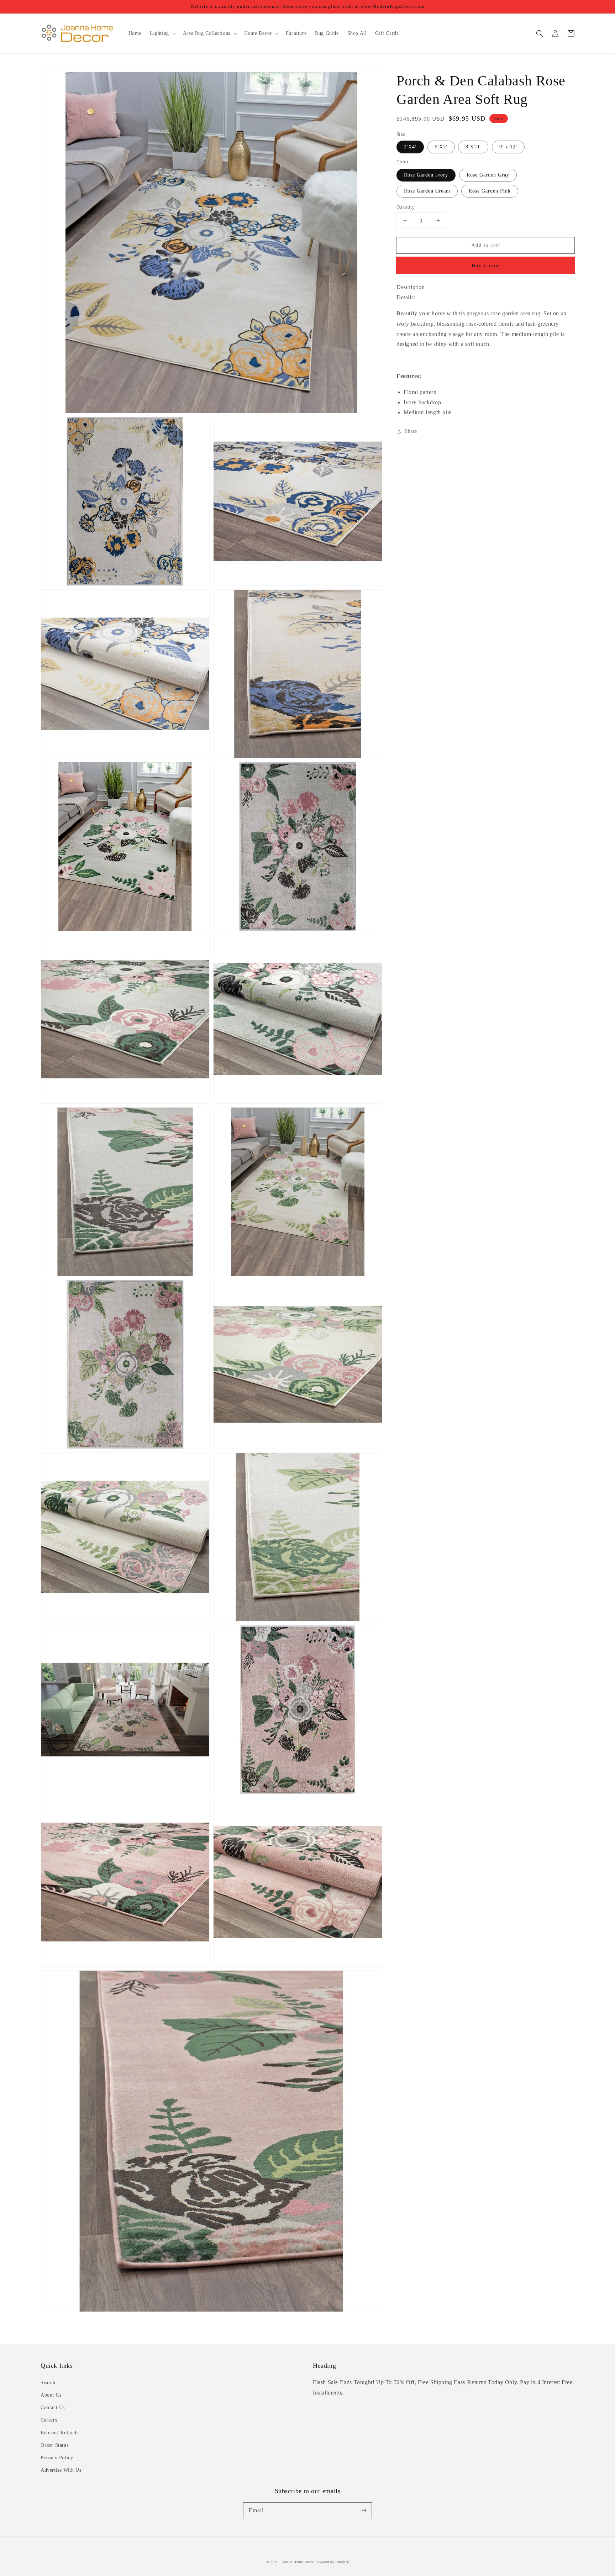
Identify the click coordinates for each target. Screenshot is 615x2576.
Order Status (54, 2445)
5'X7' (441, 147)
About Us (51, 2395)
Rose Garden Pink (490, 191)
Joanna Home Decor (298, 2562)
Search (48, 2383)
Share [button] (411, 432)
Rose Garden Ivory (426, 175)
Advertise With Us (61, 2470)
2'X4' (410, 147)
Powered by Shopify (332, 2562)
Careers (49, 2420)
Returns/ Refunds (60, 2433)
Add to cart (486, 245)
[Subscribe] (364, 2511)
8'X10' (473, 147)
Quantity (406, 207)
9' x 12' (508, 147)
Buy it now (486, 266)
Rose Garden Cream (427, 191)
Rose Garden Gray (488, 175)
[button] (540, 33)
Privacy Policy (57, 2458)
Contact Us (53, 2407)
